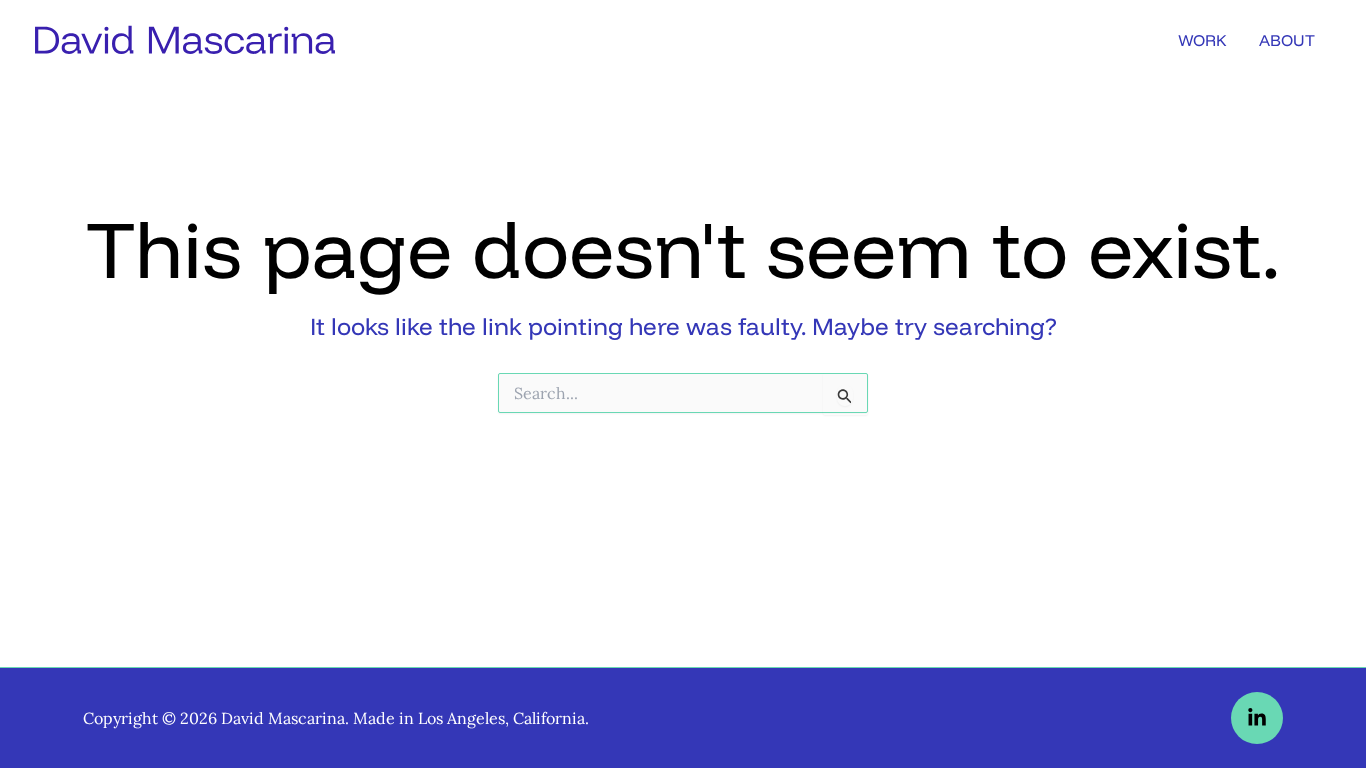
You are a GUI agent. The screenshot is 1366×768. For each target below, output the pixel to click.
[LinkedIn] (1257, 718)
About (1287, 40)
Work (1202, 40)
